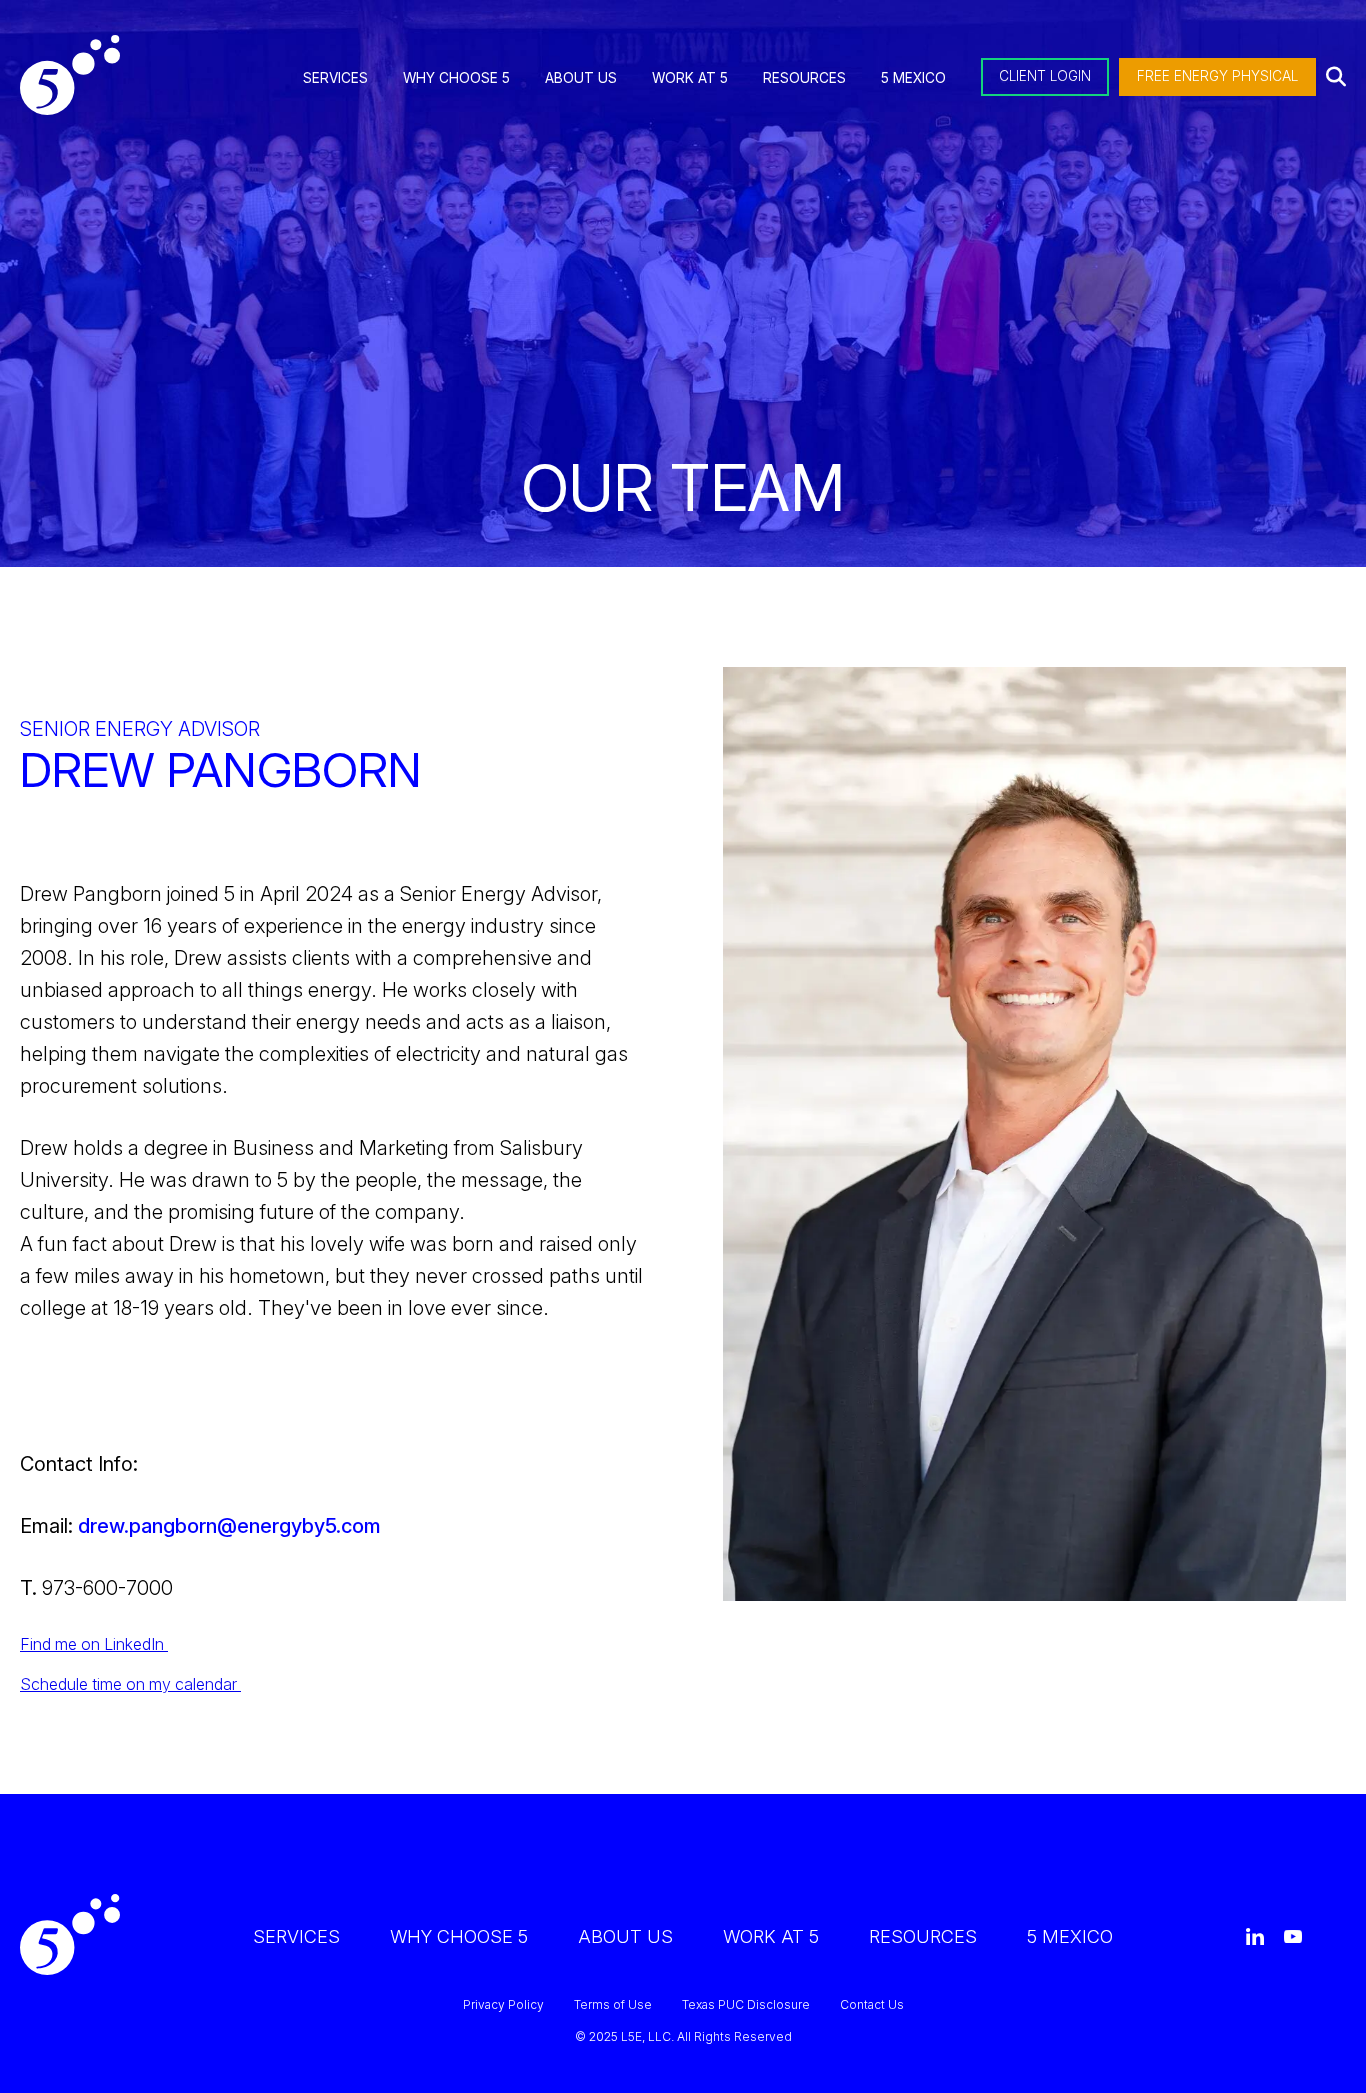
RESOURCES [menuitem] (804, 78)
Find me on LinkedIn (94, 1644)
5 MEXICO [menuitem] (913, 78)
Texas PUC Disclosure (746, 2005)
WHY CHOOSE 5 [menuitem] (456, 78)
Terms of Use (613, 2005)
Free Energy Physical (1217, 76)
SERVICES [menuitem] (335, 78)
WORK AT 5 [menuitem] (690, 78)
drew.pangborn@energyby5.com (229, 1526)
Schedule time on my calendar (130, 1684)
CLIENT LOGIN (1045, 76)
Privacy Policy (503, 2005)
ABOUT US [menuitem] (581, 78)
